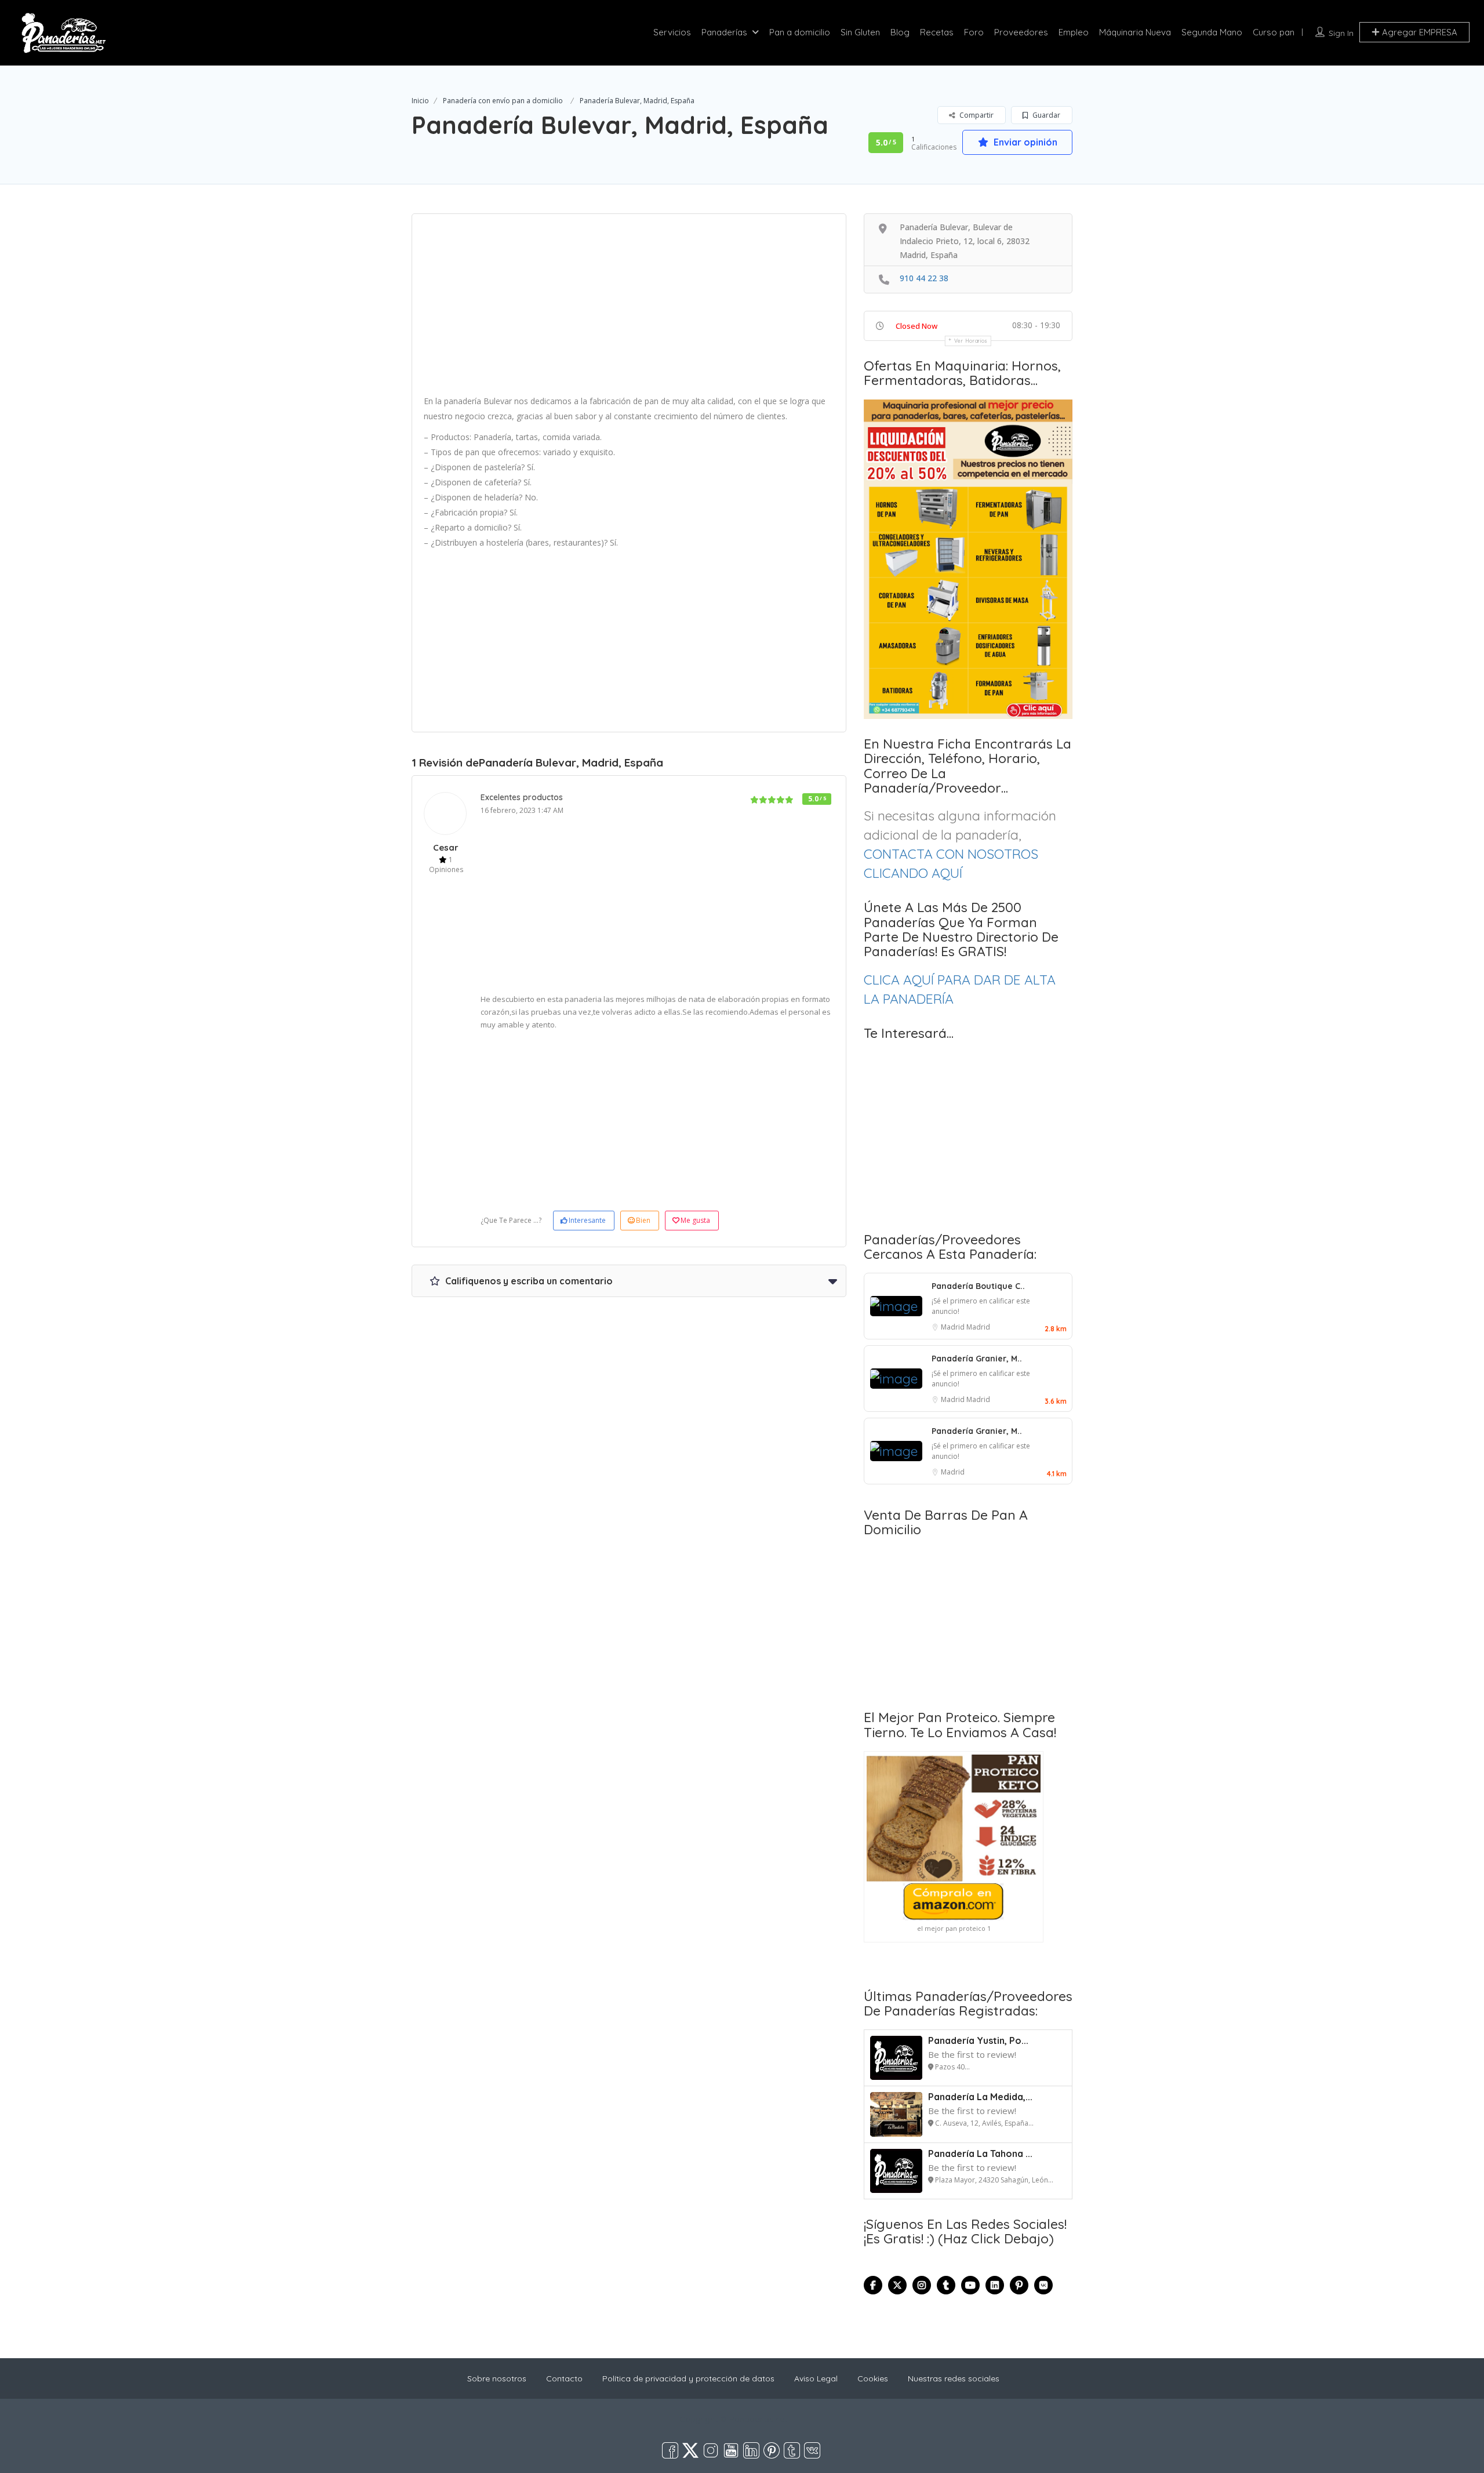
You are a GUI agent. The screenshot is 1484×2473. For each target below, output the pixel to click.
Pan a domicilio (800, 32)
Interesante (587, 1220)
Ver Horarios (971, 341)
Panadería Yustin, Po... (978, 2040)
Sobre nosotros (497, 2378)
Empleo (1074, 32)
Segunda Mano (1212, 32)
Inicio (420, 101)
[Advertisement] (629, 308)
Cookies (873, 2378)
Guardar (1045, 115)
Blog (900, 32)
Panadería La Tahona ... (980, 2154)
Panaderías (724, 32)
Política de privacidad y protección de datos (688, 2378)
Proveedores (1021, 32)
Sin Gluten (860, 32)
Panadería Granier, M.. (977, 1359)
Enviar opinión (1024, 142)
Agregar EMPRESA (1418, 32)
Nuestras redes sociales (954, 2378)
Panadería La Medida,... (980, 2097)
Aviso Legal (816, 2378)
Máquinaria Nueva (1135, 32)
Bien (643, 1220)
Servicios (672, 32)
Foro (974, 32)
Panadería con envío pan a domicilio (503, 101)
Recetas (937, 32)
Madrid (954, 1327)
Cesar (446, 847)
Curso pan (1274, 32)
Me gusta (695, 1220)
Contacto (564, 2378)
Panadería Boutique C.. (978, 1286)
